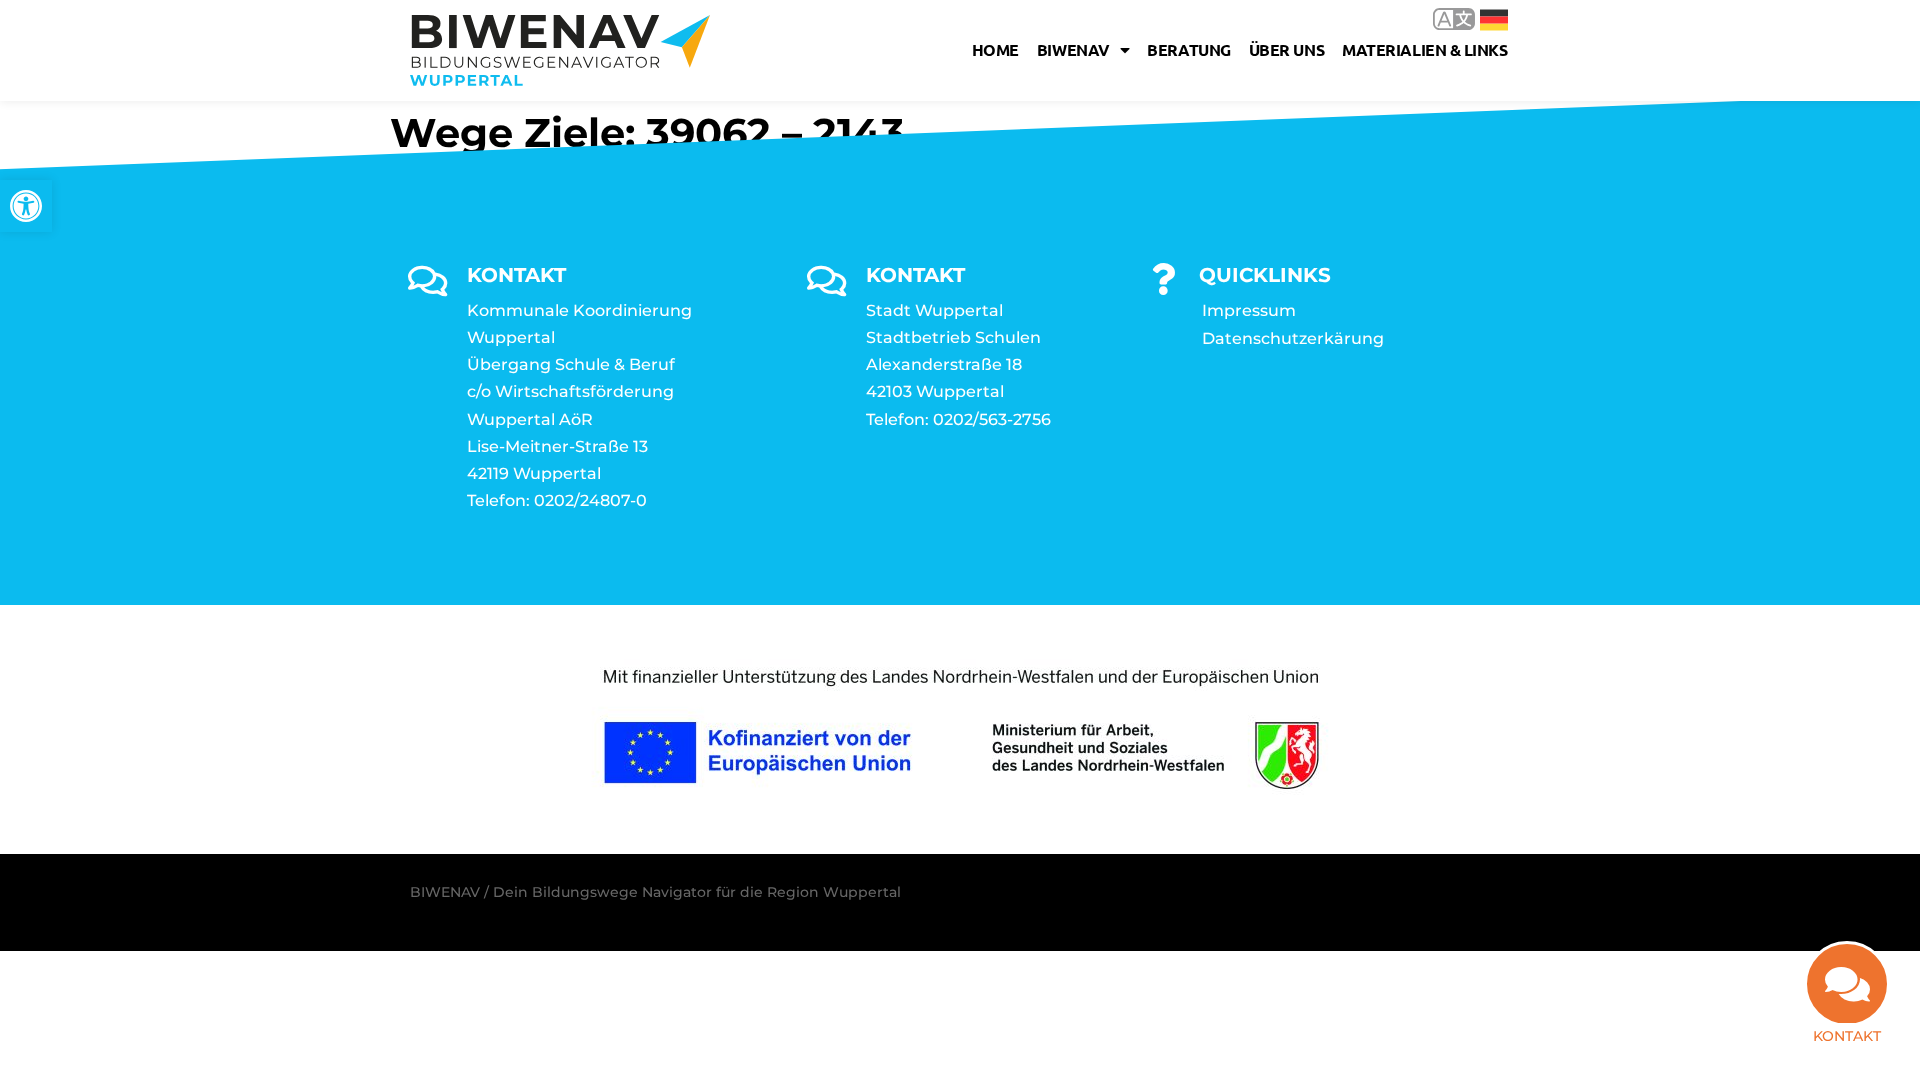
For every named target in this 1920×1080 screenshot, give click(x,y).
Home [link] (995, 49)
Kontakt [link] (1847, 1036)
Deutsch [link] (1479, 18)
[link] (26, 206)
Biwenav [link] (1073, 49)
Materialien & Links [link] (1424, 49)
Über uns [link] (1286, 49)
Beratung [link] (1188, 49)
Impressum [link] (1249, 310)
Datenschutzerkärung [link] (1293, 338)
